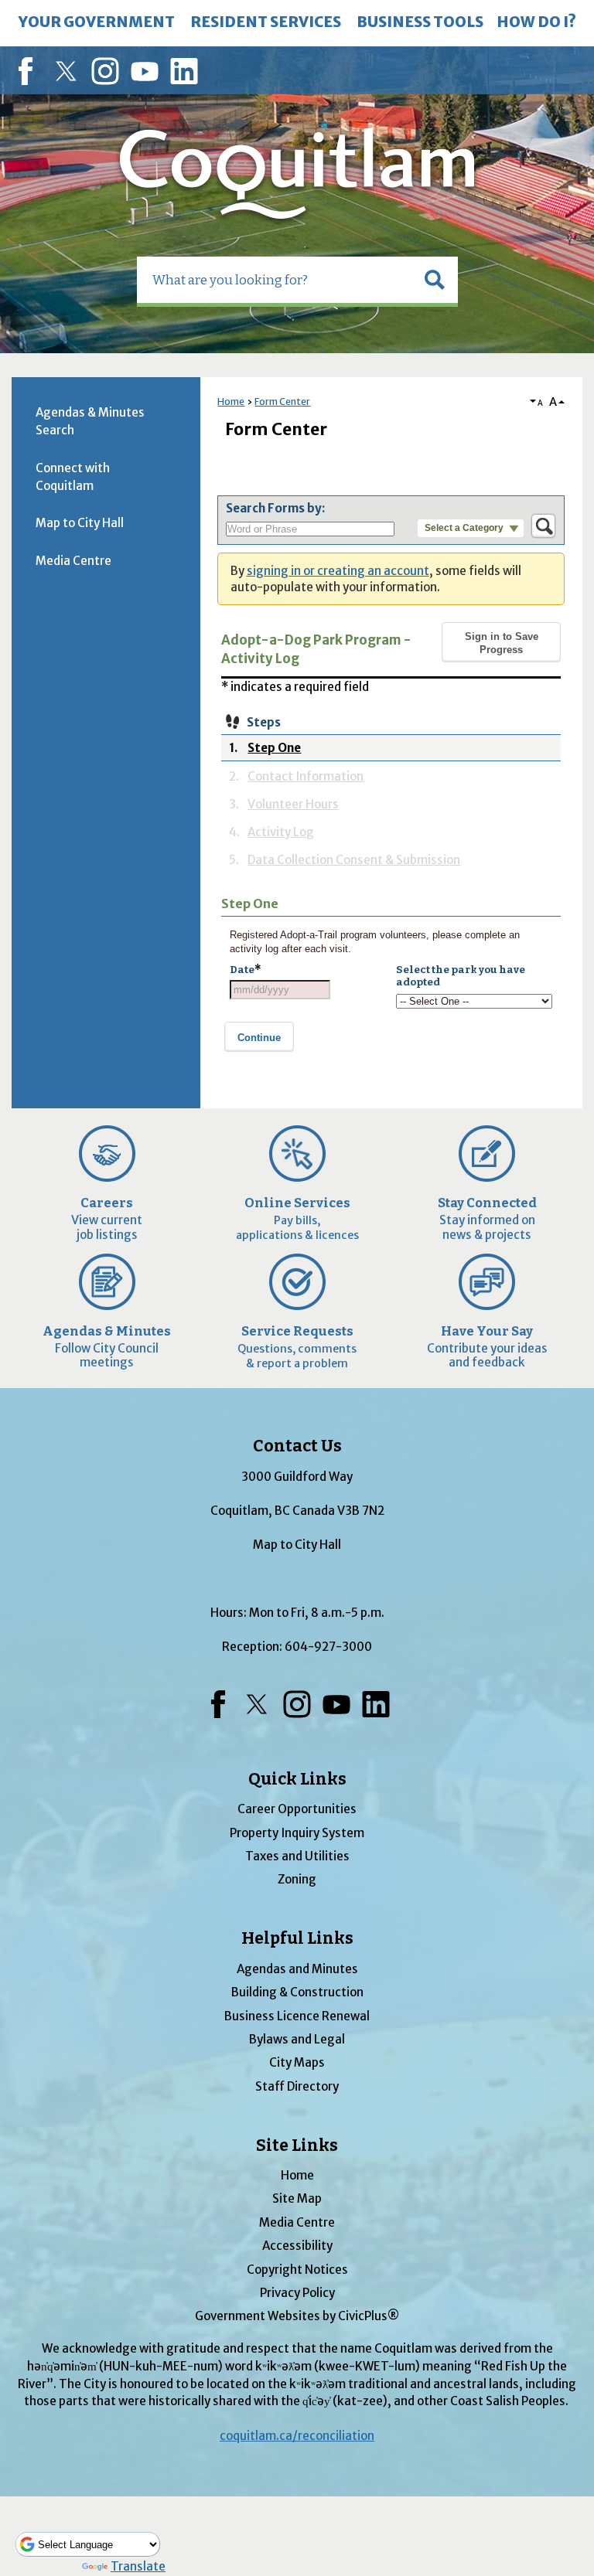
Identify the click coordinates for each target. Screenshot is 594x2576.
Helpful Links (297, 1938)
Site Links (297, 2146)
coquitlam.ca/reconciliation (297, 2436)
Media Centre (73, 561)
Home (231, 402)
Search (2, 2)
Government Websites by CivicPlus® (297, 2316)
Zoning (297, 1879)
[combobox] (280, 990)
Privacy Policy (297, 2293)
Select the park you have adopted (461, 976)
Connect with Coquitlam (73, 477)
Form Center (282, 402)
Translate (138, 2566)
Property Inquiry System (297, 1833)
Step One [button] (274, 747)
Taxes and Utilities (297, 1856)
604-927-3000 (328, 1647)
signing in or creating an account (338, 571)
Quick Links (297, 1779)
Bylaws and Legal (297, 2039)
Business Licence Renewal (297, 2016)
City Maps (297, 2062)
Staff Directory (297, 2086)
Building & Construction (297, 1992)
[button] (435, 280)
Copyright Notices (297, 2270)
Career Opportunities (297, 1809)
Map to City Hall (80, 523)
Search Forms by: (275, 508)
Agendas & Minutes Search (90, 421)
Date (246, 970)
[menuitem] (97, 23)
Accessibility (297, 2246)
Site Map (297, 2198)
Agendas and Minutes (297, 1969)
